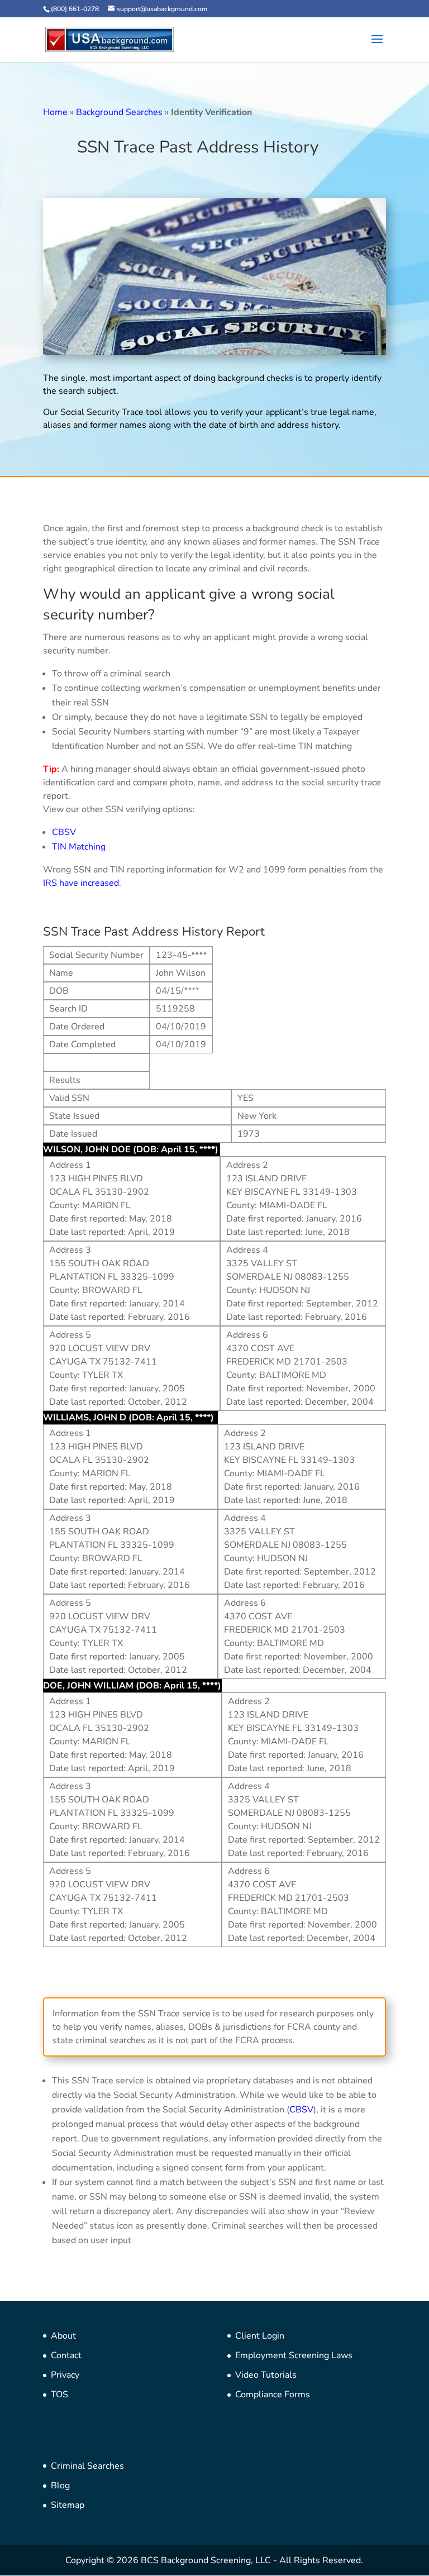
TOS (59, 2394)
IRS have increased (81, 883)
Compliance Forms (273, 2394)
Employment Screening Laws (294, 2355)
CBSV (64, 832)
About (63, 2336)
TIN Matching (79, 847)
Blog (60, 2486)
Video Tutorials (266, 2375)
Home (55, 112)
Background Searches (119, 112)
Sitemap (68, 2505)
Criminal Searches (87, 2466)
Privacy (65, 2375)
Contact (66, 2355)
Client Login (260, 2336)
